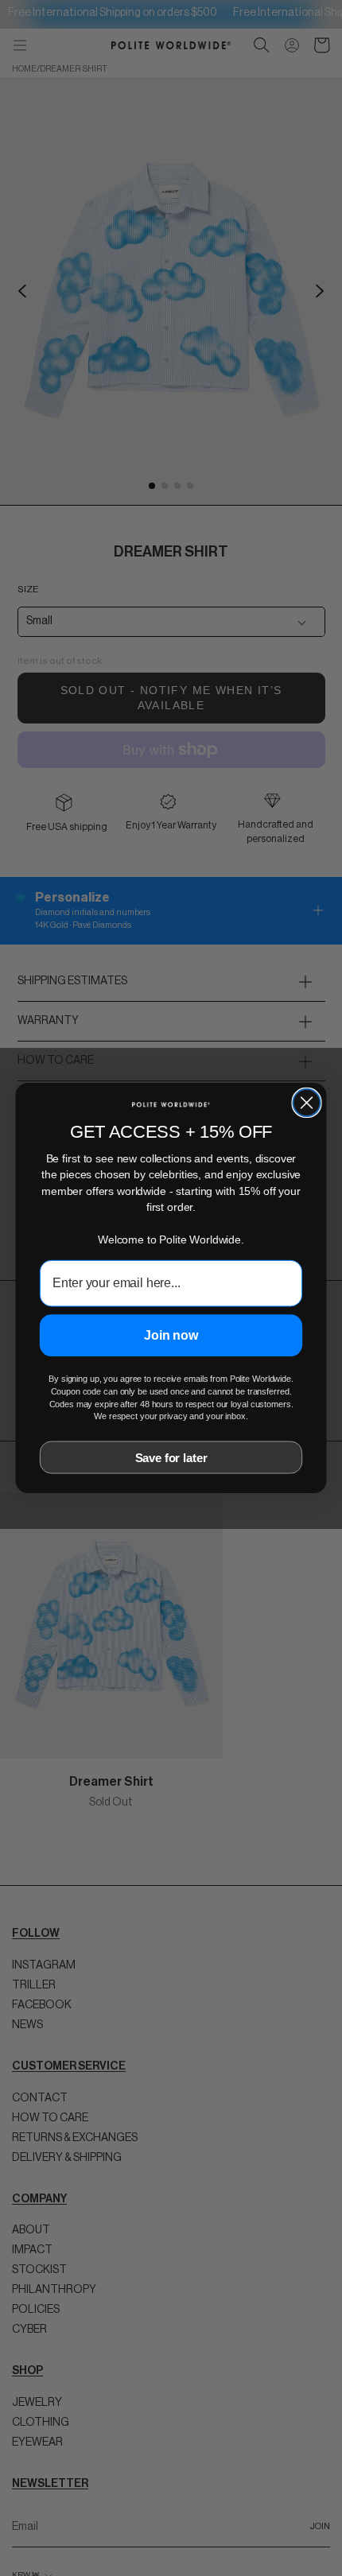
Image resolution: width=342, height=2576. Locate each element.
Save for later (171, 1458)
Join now (171, 1335)
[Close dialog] (306, 1103)
